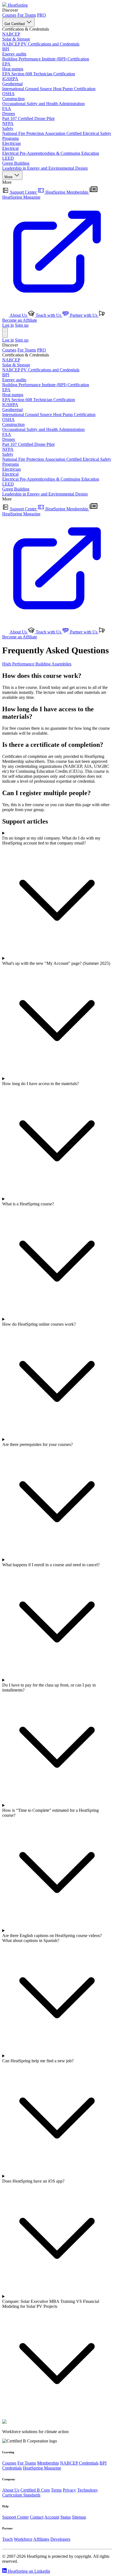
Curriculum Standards (21, 2495)
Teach (7, 2539)
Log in (8, 325)
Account (52, 2517)
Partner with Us (84, 315)
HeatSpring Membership (67, 192)
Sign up (22, 325)
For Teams (27, 15)
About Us (18, 315)
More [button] (9, 177)
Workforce (23, 2539)
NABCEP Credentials (79, 2463)
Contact (37, 2517)
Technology (88, 2490)
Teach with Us (48, 315)
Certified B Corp (35, 2490)
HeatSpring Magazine (42, 2468)
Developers (60, 2539)
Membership (48, 2463)
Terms (56, 2490)
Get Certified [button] (15, 24)
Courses (9, 15)
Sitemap (79, 2517)
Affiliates (41, 2539)
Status (66, 2517)
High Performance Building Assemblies (37, 664)
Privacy (69, 2490)
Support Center (23, 192)
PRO (42, 15)
